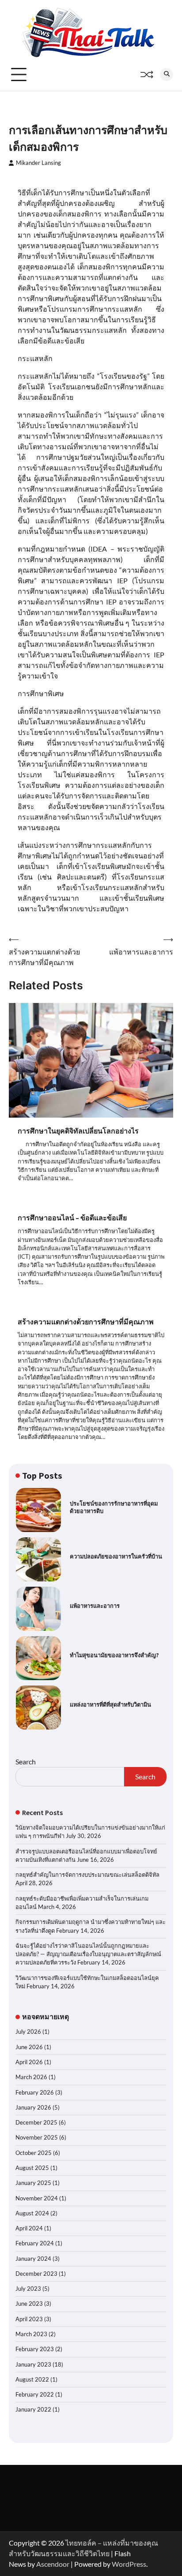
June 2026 (29, 2047)
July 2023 (28, 2289)
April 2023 (29, 2319)
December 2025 (36, 2122)
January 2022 (33, 2409)
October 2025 (34, 2153)
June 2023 (29, 2304)
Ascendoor (53, 2564)
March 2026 (31, 2077)
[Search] (167, 75)
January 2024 (33, 2259)
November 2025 (37, 2137)
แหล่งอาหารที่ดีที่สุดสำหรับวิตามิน (110, 1705)
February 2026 (35, 2092)
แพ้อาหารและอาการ (95, 1606)
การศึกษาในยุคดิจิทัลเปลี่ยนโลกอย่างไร (78, 1131)
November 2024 (37, 2198)
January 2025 (33, 2183)
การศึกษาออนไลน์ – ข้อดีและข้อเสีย (72, 1218)
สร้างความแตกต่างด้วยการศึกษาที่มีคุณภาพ (86, 1322)
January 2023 (33, 2364)
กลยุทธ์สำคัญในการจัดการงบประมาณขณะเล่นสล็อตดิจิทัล (87, 1875)
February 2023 (35, 2349)
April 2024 (29, 2228)
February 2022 (35, 2394)
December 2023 (36, 2274)
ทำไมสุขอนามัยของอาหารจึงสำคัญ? (114, 1655)
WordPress (129, 2564)
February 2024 (35, 2243)
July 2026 (28, 2032)
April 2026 (29, 2062)
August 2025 (32, 2168)
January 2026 (33, 2107)
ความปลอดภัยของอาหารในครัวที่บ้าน (116, 1556)
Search (26, 1761)
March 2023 (31, 2334)
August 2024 (32, 2213)
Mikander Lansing (38, 163)
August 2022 (32, 2379)
